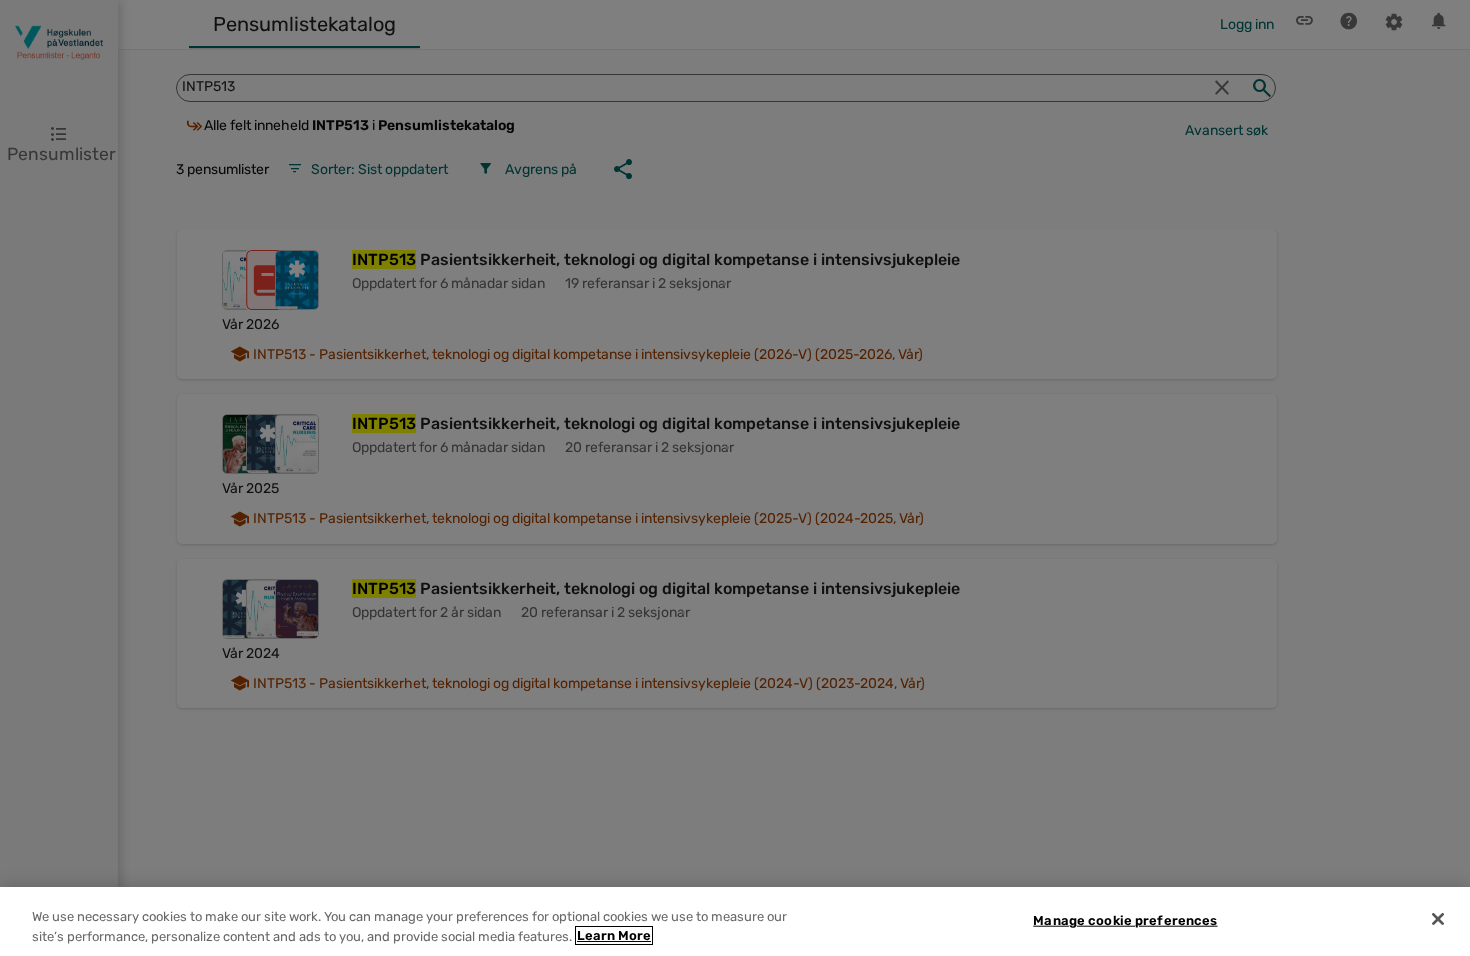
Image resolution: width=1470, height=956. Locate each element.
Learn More (614, 935)
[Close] (1438, 919)
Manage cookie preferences (1125, 920)
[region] (735, 921)
